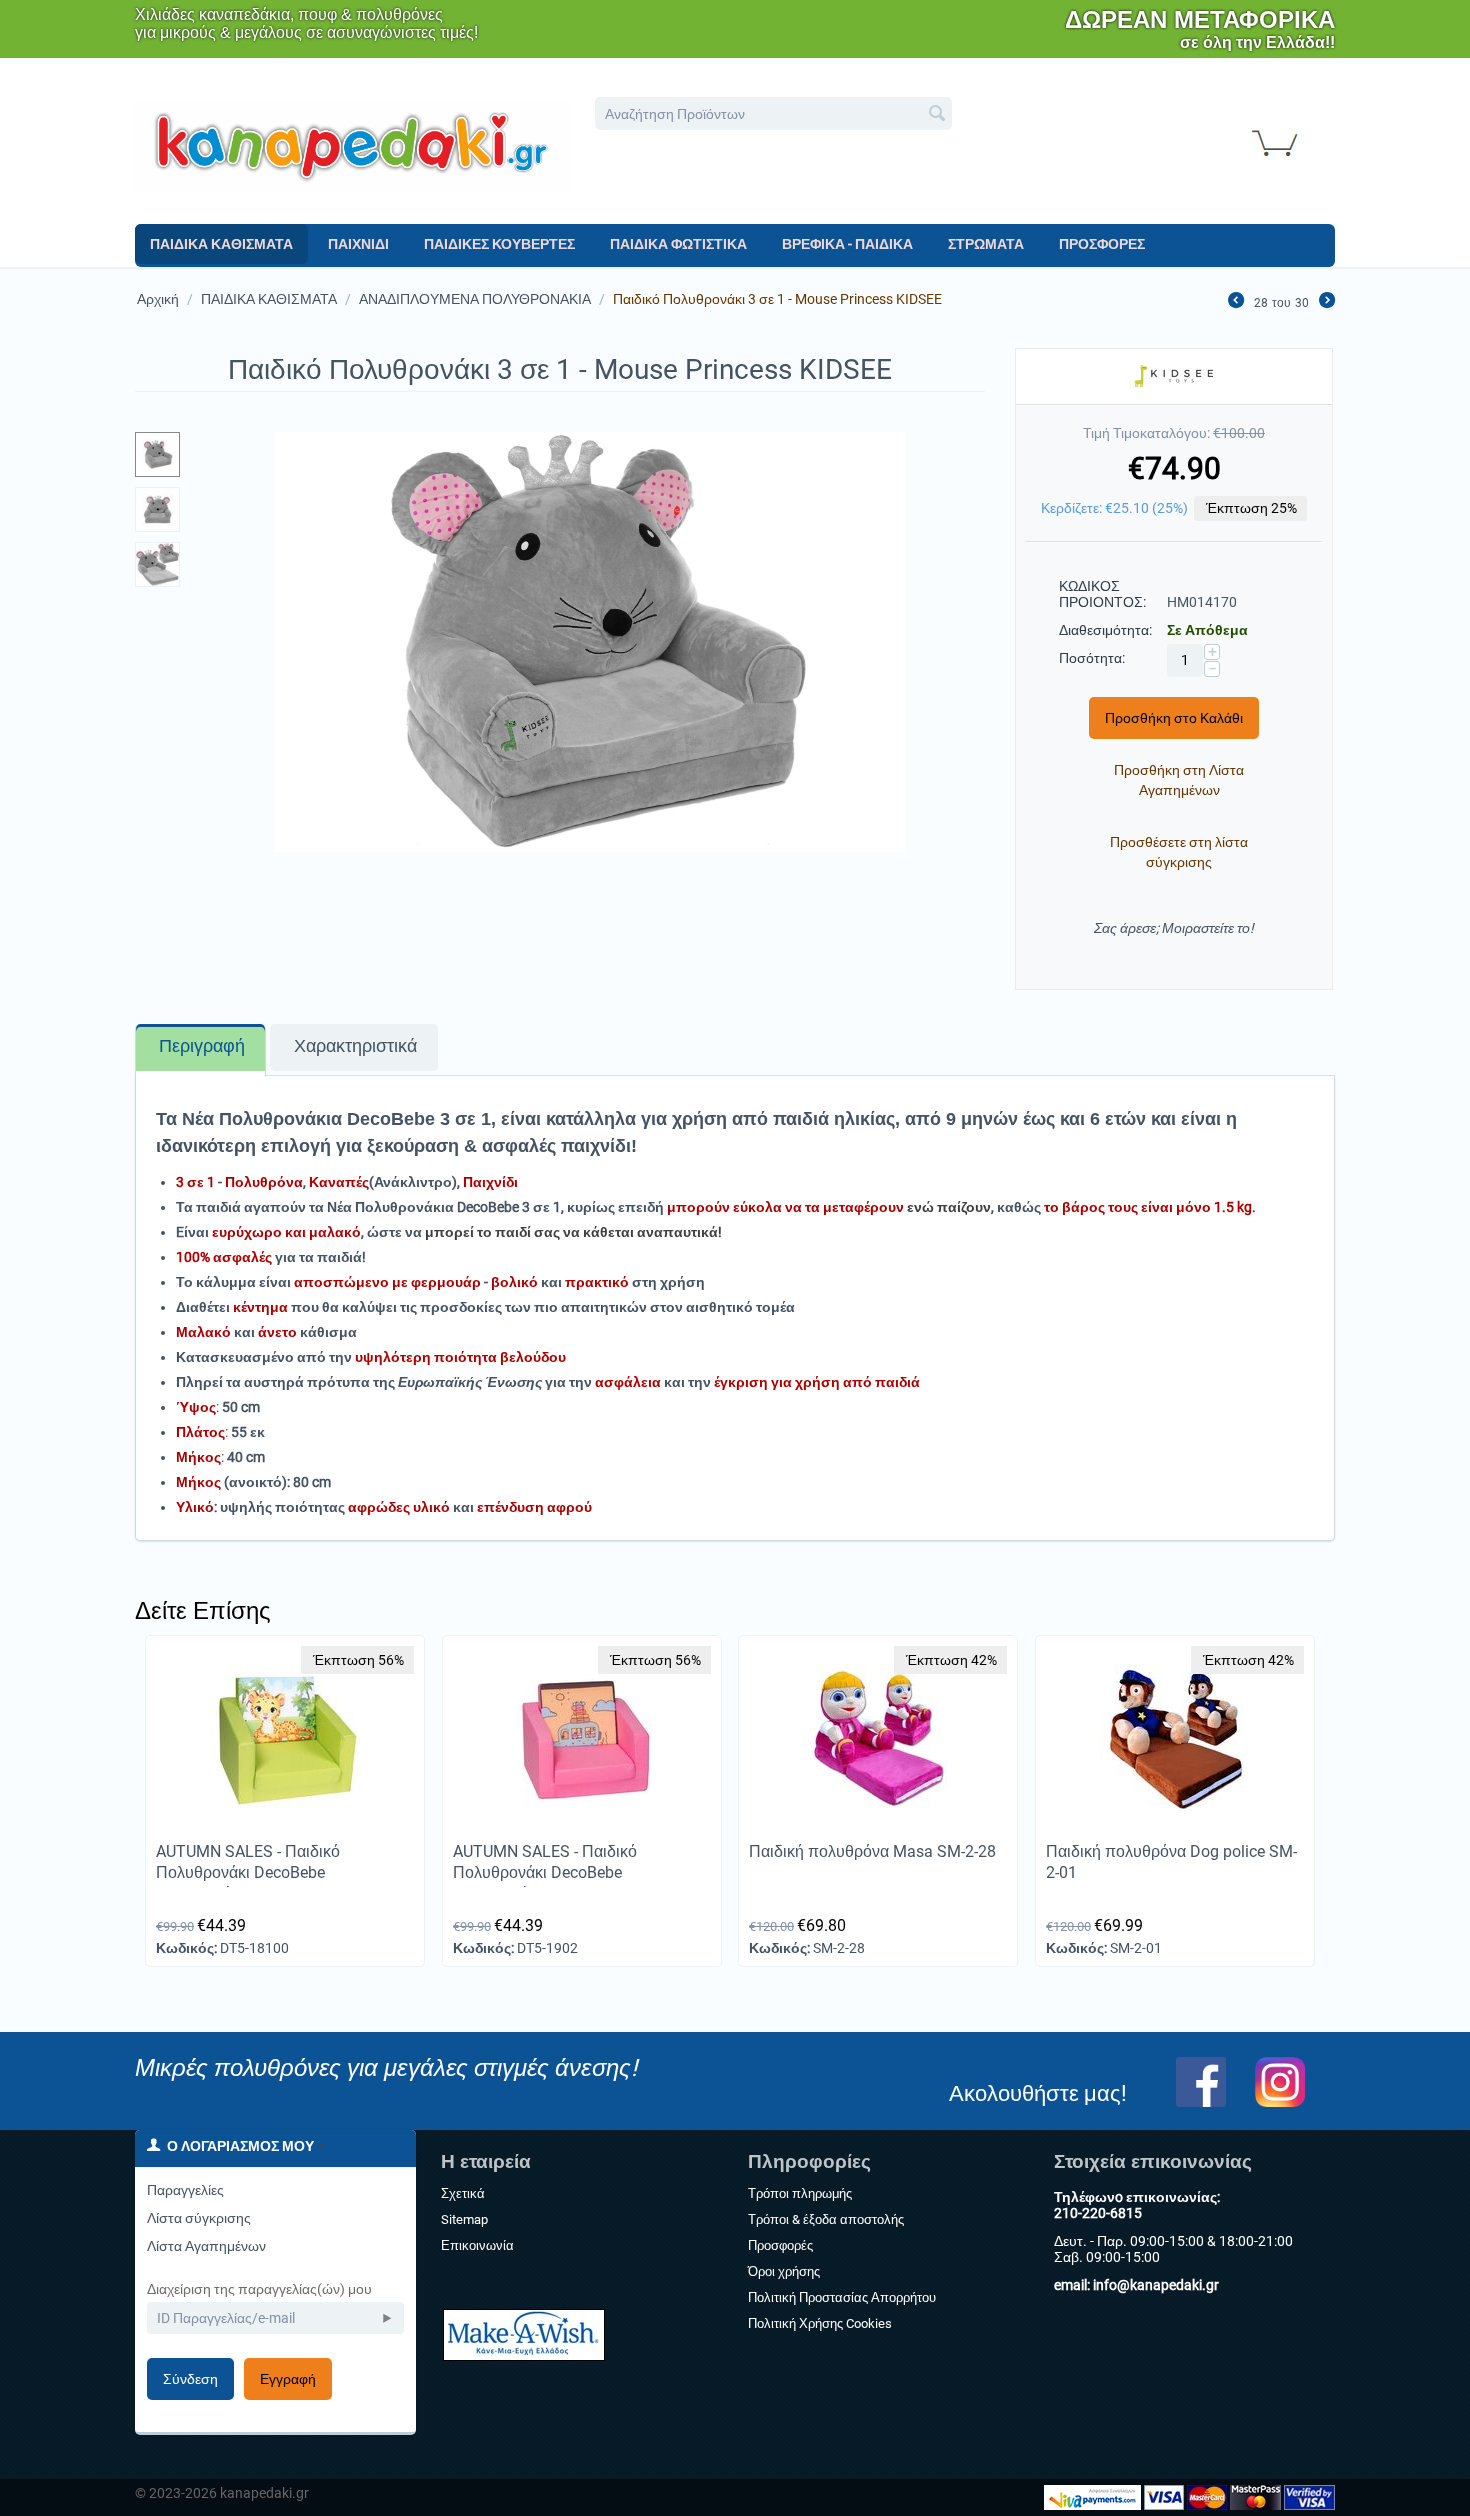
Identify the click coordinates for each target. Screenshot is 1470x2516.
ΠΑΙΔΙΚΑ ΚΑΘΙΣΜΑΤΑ (221, 244)
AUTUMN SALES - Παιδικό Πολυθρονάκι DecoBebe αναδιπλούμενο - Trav (545, 1872)
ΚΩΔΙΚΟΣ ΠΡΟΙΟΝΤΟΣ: (1102, 594)
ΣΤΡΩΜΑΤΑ (986, 244)
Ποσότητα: (1092, 658)
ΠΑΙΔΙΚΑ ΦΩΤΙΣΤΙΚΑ (678, 244)
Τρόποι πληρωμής (800, 2193)
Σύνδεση (190, 2379)
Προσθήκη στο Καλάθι (1174, 718)
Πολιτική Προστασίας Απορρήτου (842, 2297)
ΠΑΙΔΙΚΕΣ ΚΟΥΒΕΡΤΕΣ (499, 244)
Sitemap (464, 2219)
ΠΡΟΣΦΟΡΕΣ (1102, 244)
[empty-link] (352, 144)
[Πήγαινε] (387, 2318)
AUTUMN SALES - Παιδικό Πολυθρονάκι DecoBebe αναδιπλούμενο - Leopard (248, 1872)
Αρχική (158, 299)
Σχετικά (463, 2193)
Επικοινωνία (477, 2245)
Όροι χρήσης (784, 2271)
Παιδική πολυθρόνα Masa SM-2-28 (872, 1851)
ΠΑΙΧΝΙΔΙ (358, 244)
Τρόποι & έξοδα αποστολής (826, 2219)
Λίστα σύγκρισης (199, 2218)
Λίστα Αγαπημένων (206, 2246)
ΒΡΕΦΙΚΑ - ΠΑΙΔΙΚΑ (847, 244)
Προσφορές (780, 2245)
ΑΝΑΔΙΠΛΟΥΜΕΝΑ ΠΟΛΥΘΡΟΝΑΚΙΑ (475, 299)
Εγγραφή (288, 2379)
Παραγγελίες (185, 2190)
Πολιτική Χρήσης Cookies (820, 2323)
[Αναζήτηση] (937, 115)
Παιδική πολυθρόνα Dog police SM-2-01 (1171, 1862)
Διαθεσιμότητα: (1105, 630)
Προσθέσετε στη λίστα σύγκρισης (1179, 852)
